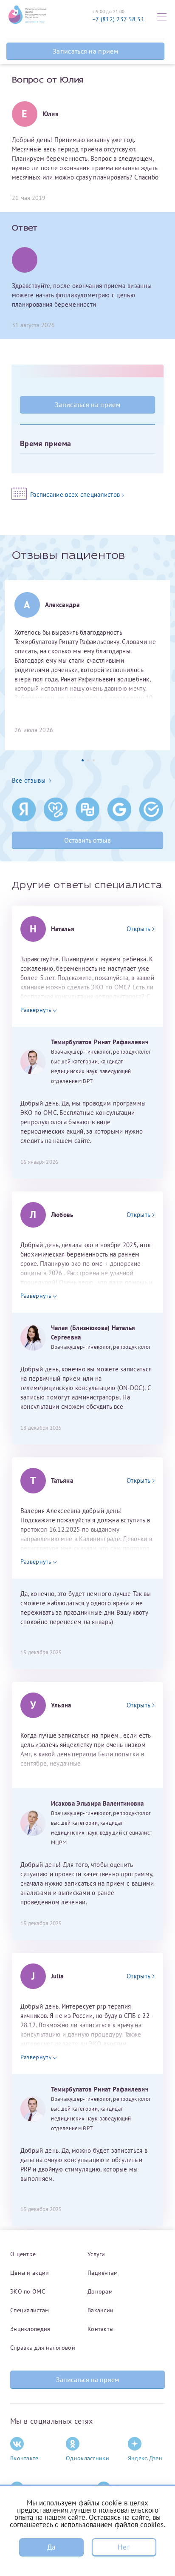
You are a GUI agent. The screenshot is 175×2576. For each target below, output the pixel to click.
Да (51, 2547)
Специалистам (30, 2310)
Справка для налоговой (43, 2348)
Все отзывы (29, 780)
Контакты (100, 2329)
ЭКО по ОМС (28, 2291)
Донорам (100, 2291)
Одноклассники (87, 2458)
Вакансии (100, 2310)
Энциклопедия (30, 2329)
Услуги (96, 2254)
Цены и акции (30, 2273)
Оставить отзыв (87, 840)
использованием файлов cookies (112, 2525)
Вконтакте (24, 2458)
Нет (124, 2547)
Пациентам (103, 2273)
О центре (23, 2254)
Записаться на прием (85, 51)
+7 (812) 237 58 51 (119, 19)
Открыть (138, 929)
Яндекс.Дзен (145, 2458)
